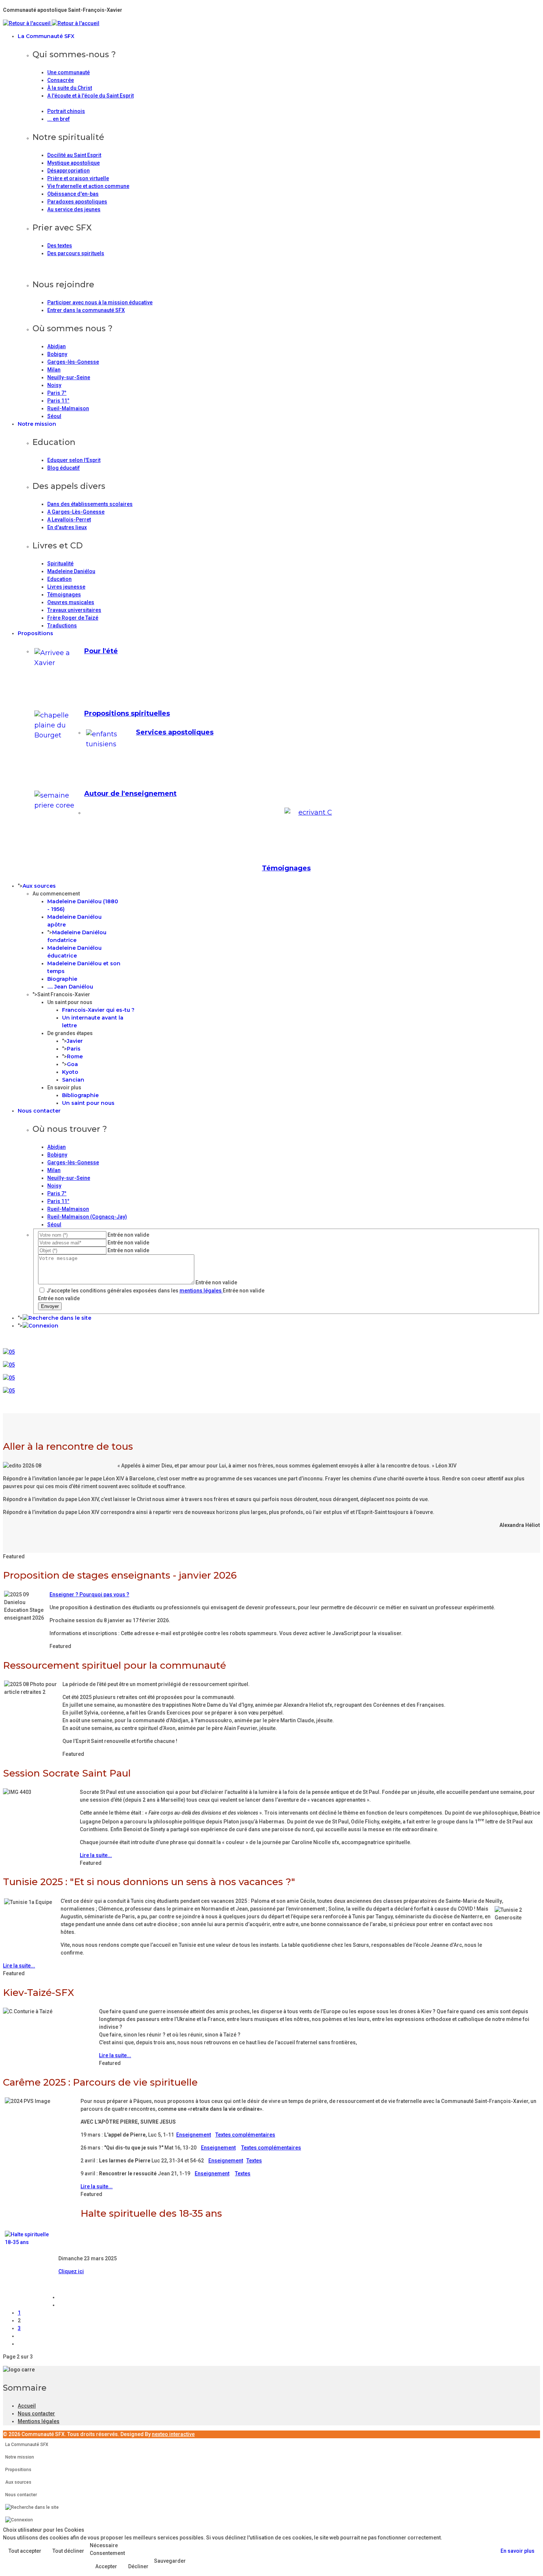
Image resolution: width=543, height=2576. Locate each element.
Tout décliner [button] (68, 2551)
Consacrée (61, 80)
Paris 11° (58, 401)
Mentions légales (39, 2421)
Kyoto (70, 1072)
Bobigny (57, 354)
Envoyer (50, 1306)
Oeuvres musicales (71, 602)
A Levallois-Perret (69, 520)
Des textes (60, 246)
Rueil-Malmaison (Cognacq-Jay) (87, 1217)
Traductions (62, 626)
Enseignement (194, 2135)
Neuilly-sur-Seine (69, 377)
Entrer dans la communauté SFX (86, 310)
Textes (254, 2161)
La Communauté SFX (46, 36)
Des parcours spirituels (76, 253)
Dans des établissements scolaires (90, 504)
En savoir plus (518, 2551)
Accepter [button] (106, 2566)
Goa (72, 1064)
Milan (54, 370)
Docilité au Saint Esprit (74, 155)
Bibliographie (80, 1095)
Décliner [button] (138, 2566)
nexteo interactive (173, 2434)
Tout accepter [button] (25, 2551)
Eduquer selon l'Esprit (74, 460)
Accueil (27, 2406)
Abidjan (57, 346)
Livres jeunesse (66, 587)
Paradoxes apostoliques (77, 202)
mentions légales (201, 1291)
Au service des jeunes (74, 209)
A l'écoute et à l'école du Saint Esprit (90, 96)
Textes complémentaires (245, 2135)
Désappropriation (69, 171)
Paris (74, 1049)
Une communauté (69, 72)
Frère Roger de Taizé (73, 618)
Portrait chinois (66, 111)
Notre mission (37, 424)
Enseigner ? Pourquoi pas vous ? (89, 1594)
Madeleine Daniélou (71, 571)
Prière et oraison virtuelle (78, 178)
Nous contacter (39, 1111)
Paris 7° (57, 393)
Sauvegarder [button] (170, 2561)
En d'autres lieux (67, 527)
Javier (75, 1041)
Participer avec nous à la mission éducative (100, 302)
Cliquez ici (71, 2271)
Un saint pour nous (88, 1103)
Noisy (54, 385)
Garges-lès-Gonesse (73, 362)
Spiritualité (60, 563)
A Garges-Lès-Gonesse (76, 512)
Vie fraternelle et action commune (88, 186)
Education (59, 579)
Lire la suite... (96, 1855)
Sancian (73, 1080)
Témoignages (64, 595)
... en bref (59, 119)
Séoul (54, 416)
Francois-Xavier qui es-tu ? (98, 1010)
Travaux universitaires (74, 610)
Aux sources (39, 886)
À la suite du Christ (70, 88)
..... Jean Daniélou (70, 987)
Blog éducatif (64, 468)
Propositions (35, 633)
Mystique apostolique (74, 163)
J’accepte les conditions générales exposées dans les (134, 1291)
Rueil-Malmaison (68, 408)
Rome (75, 1056)
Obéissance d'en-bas (73, 194)
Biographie (62, 979)
